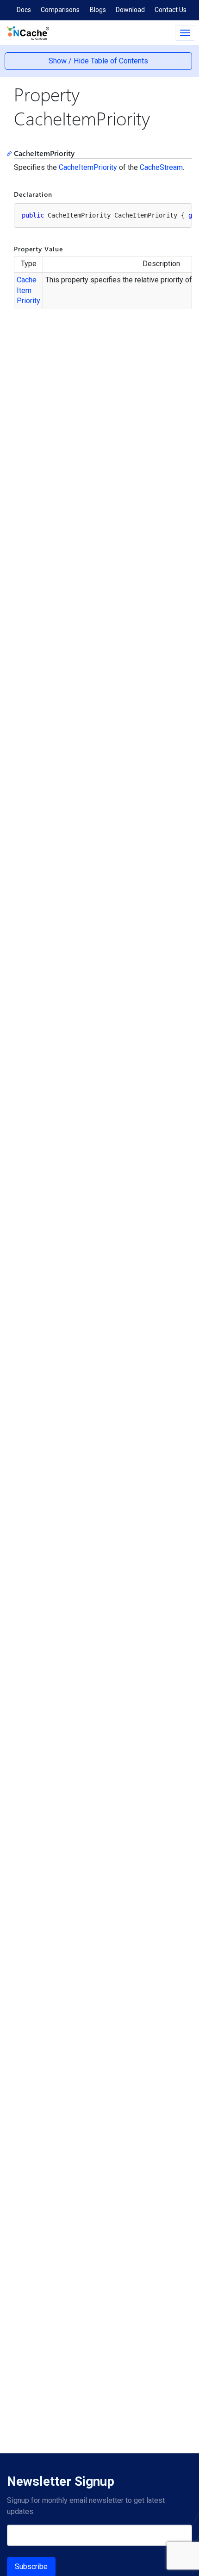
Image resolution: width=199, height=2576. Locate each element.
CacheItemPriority (88, 167)
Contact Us (171, 10)
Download (130, 10)
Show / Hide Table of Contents (98, 61)
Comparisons (60, 10)
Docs (24, 10)
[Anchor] (11, 153)
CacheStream (161, 167)
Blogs (98, 10)
